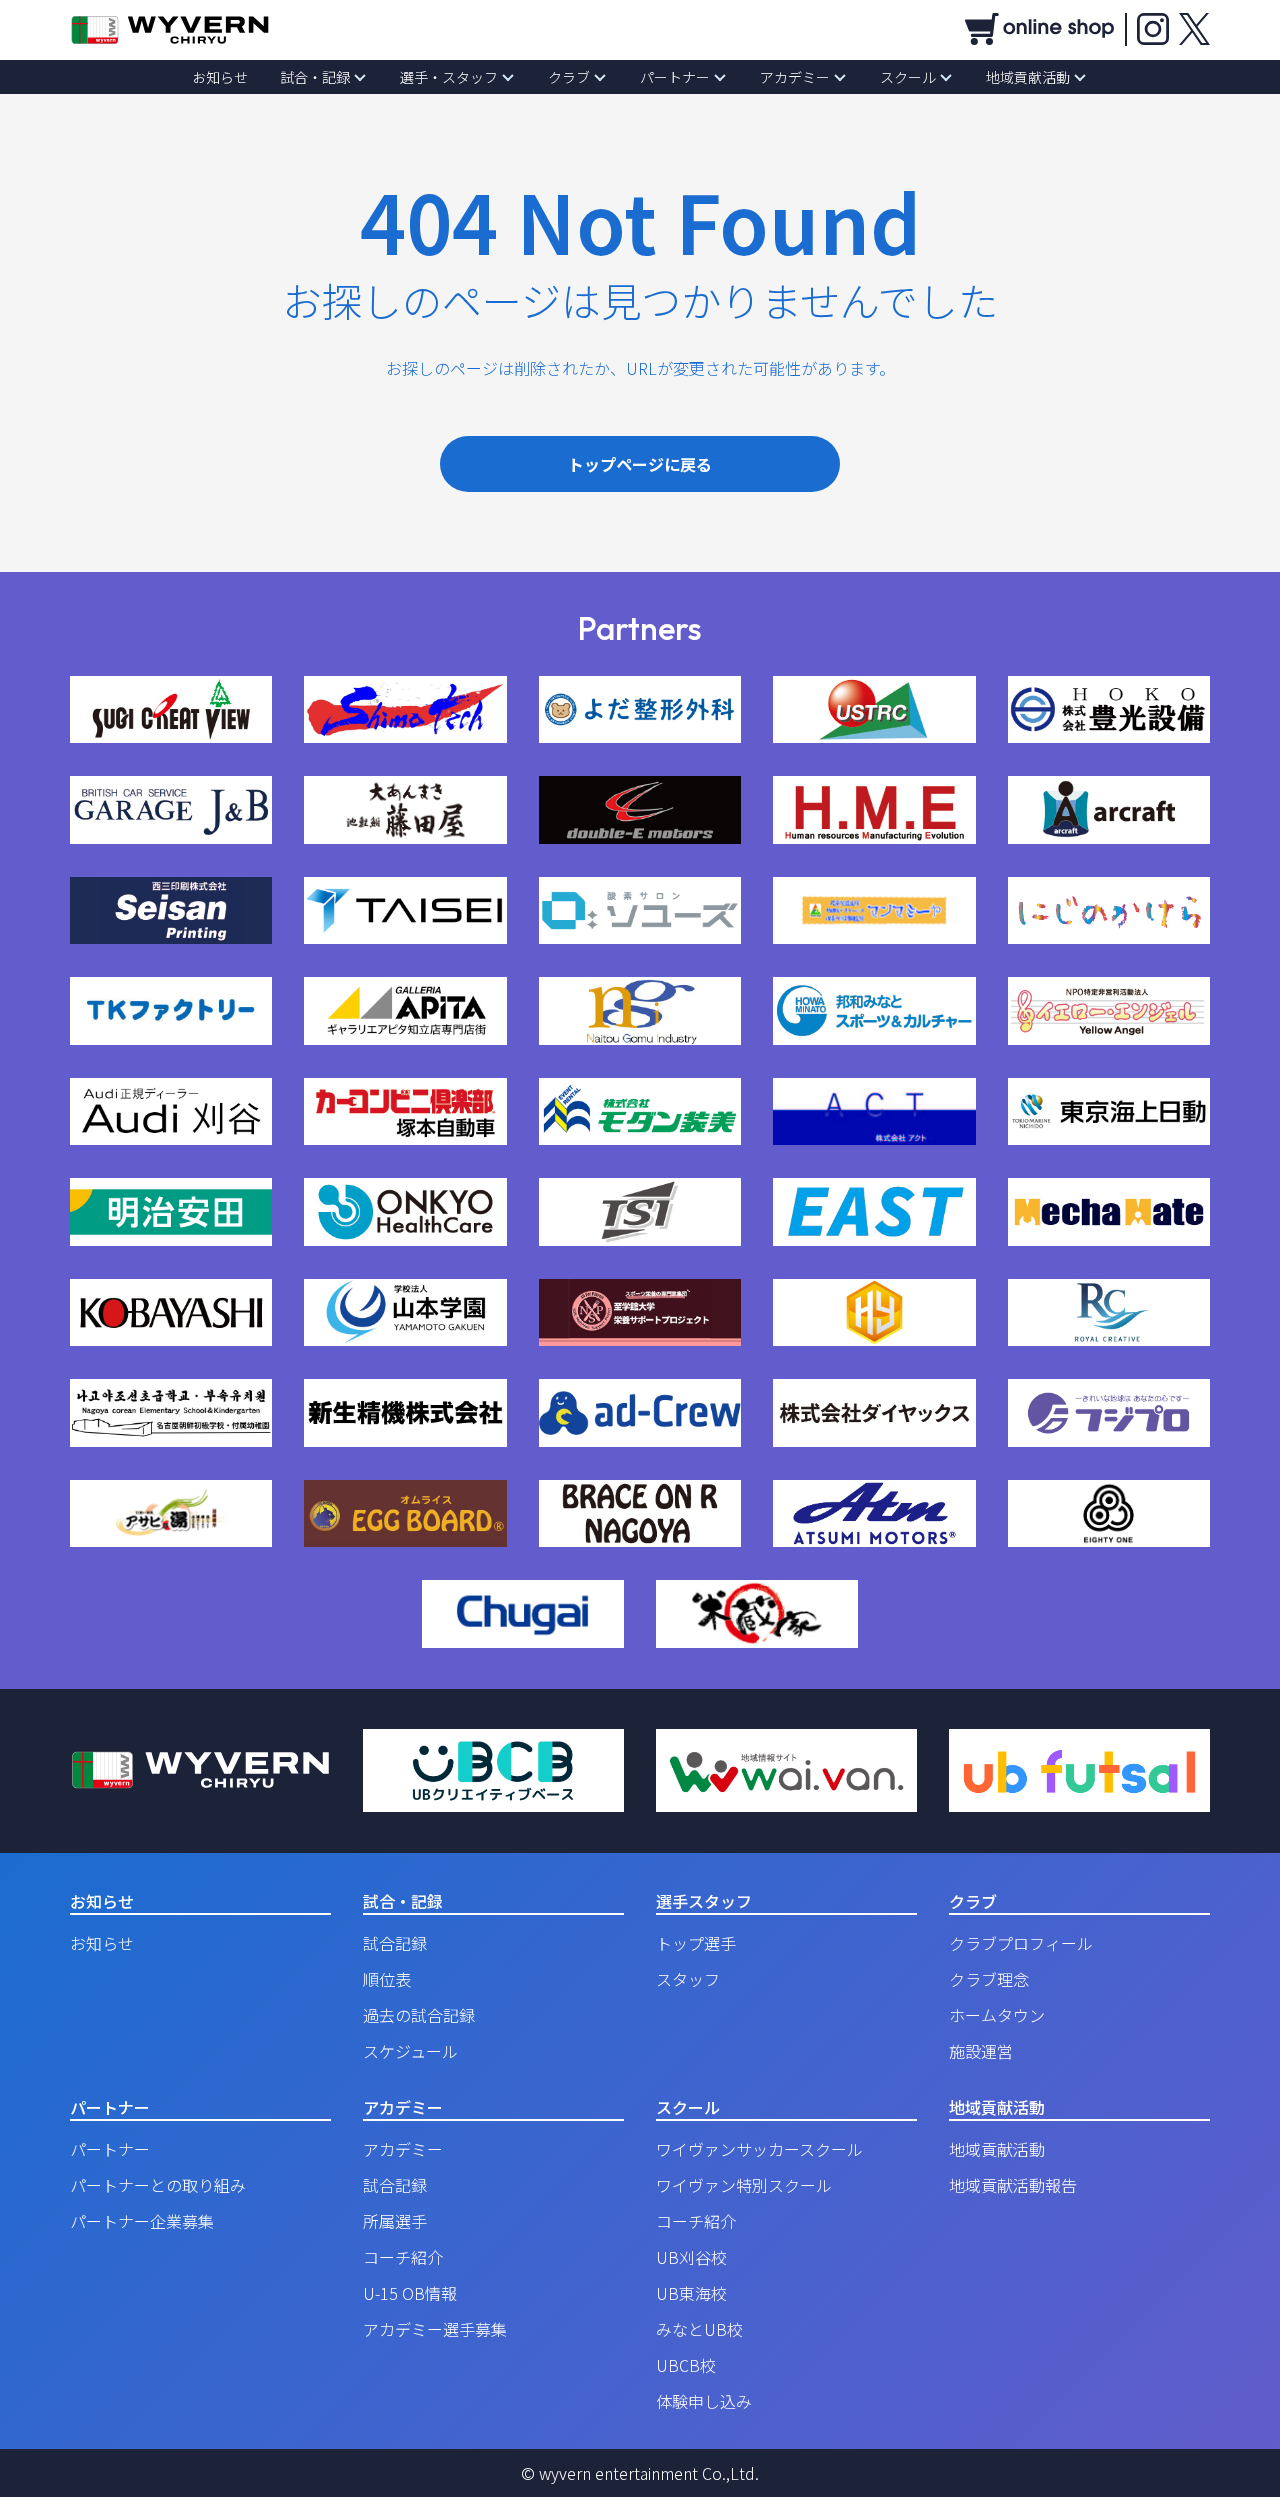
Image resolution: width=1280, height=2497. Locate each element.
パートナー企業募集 (142, 2221)
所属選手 (395, 2221)
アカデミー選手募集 (435, 2329)
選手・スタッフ (449, 77)
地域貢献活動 (1028, 77)
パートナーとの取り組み (158, 2185)
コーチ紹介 (403, 2257)
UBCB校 (686, 2365)
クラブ (569, 77)
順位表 (387, 1979)
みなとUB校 (699, 2329)
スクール (908, 77)
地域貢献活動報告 (1013, 2185)
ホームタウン (997, 2015)
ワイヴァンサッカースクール (759, 2149)
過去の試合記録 (419, 2015)
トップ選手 (696, 1943)
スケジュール (410, 2051)
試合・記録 (315, 77)
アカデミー (795, 77)
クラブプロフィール (1021, 1943)
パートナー (675, 77)
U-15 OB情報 (410, 2293)
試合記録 (395, 1943)
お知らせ (220, 77)
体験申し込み (704, 2401)
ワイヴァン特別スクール (744, 2185)
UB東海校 (691, 2293)
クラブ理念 (989, 1979)
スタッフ (688, 1979)
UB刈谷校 (691, 2257)
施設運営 (981, 2051)
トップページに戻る (640, 464)
